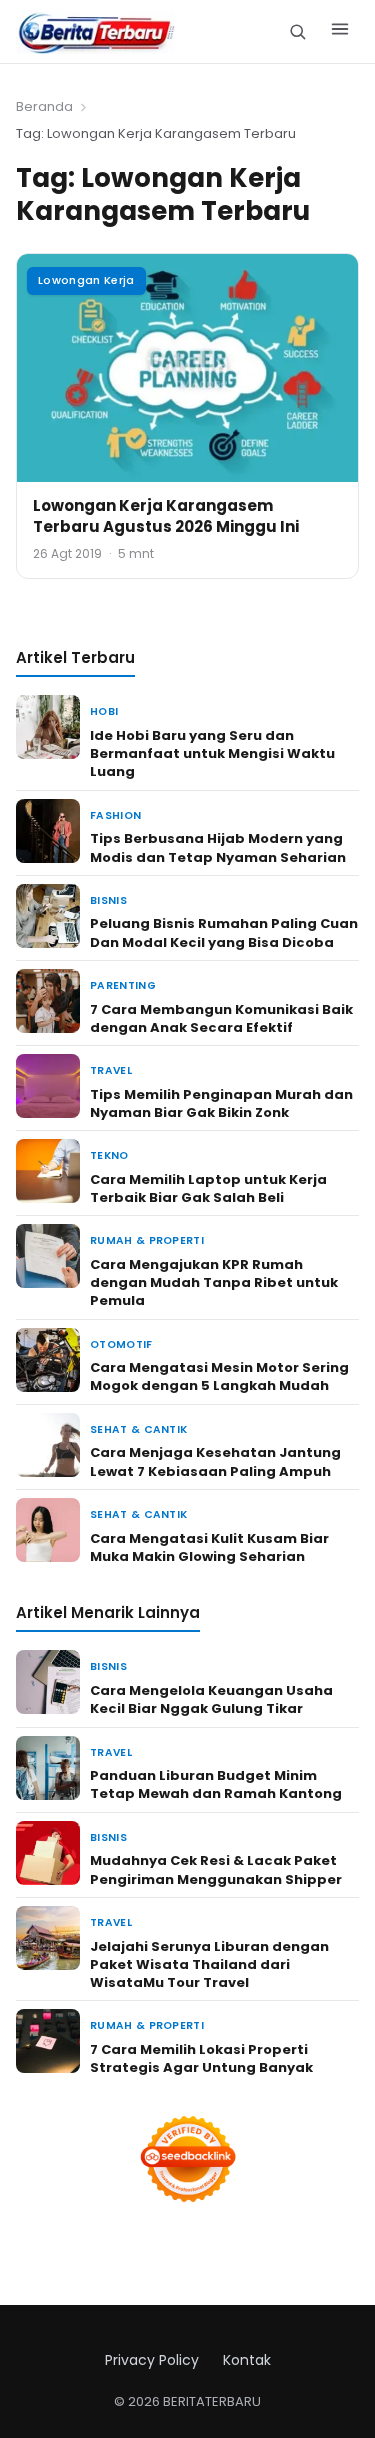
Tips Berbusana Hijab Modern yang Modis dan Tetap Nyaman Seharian (218, 847)
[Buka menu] (340, 32)
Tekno (109, 1155)
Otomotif (121, 1344)
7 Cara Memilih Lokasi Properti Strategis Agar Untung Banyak (201, 2058)
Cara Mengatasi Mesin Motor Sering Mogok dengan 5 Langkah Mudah (219, 1376)
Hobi (104, 711)
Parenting (123, 985)
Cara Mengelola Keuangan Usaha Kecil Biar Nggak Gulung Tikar (211, 1699)
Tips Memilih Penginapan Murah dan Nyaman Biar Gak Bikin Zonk (221, 1103)
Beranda (44, 106)
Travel (111, 1070)
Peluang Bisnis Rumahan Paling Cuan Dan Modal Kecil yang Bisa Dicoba (224, 932)
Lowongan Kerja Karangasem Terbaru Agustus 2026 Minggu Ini (166, 516)
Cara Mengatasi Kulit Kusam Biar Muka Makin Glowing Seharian (209, 1547)
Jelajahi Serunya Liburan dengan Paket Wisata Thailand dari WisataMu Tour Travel (209, 1964)
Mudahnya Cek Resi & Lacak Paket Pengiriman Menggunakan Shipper (216, 1869)
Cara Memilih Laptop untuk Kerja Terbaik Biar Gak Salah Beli (208, 1188)
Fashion (115, 815)
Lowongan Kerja (86, 280)
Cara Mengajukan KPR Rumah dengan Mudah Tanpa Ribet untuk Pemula (214, 1282)
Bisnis (108, 900)
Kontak (247, 2360)
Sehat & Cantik (138, 1429)
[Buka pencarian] (297, 31)
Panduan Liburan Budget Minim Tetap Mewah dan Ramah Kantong (216, 1784)
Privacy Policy (152, 2360)
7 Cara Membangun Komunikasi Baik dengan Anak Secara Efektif (221, 1018)
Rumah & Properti (147, 1240)
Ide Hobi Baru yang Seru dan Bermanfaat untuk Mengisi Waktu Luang (212, 753)
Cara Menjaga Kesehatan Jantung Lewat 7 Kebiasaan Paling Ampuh (215, 1461)
